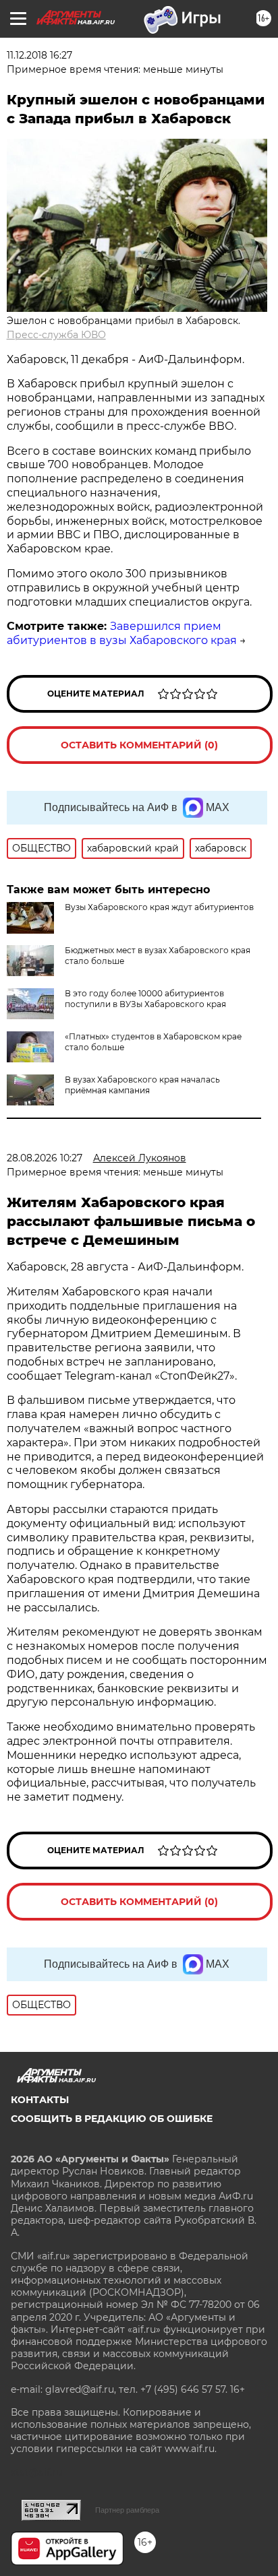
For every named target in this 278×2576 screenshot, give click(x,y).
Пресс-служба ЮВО (56, 335)
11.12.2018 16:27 (39, 55)
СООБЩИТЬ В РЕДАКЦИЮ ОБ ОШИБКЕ (112, 2119)
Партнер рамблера (127, 2510)
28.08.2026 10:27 (45, 1158)
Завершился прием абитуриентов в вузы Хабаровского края (122, 633)
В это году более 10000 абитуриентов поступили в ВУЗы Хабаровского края (145, 999)
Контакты (40, 2100)
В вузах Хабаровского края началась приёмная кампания (142, 1085)
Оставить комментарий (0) (139, 745)
